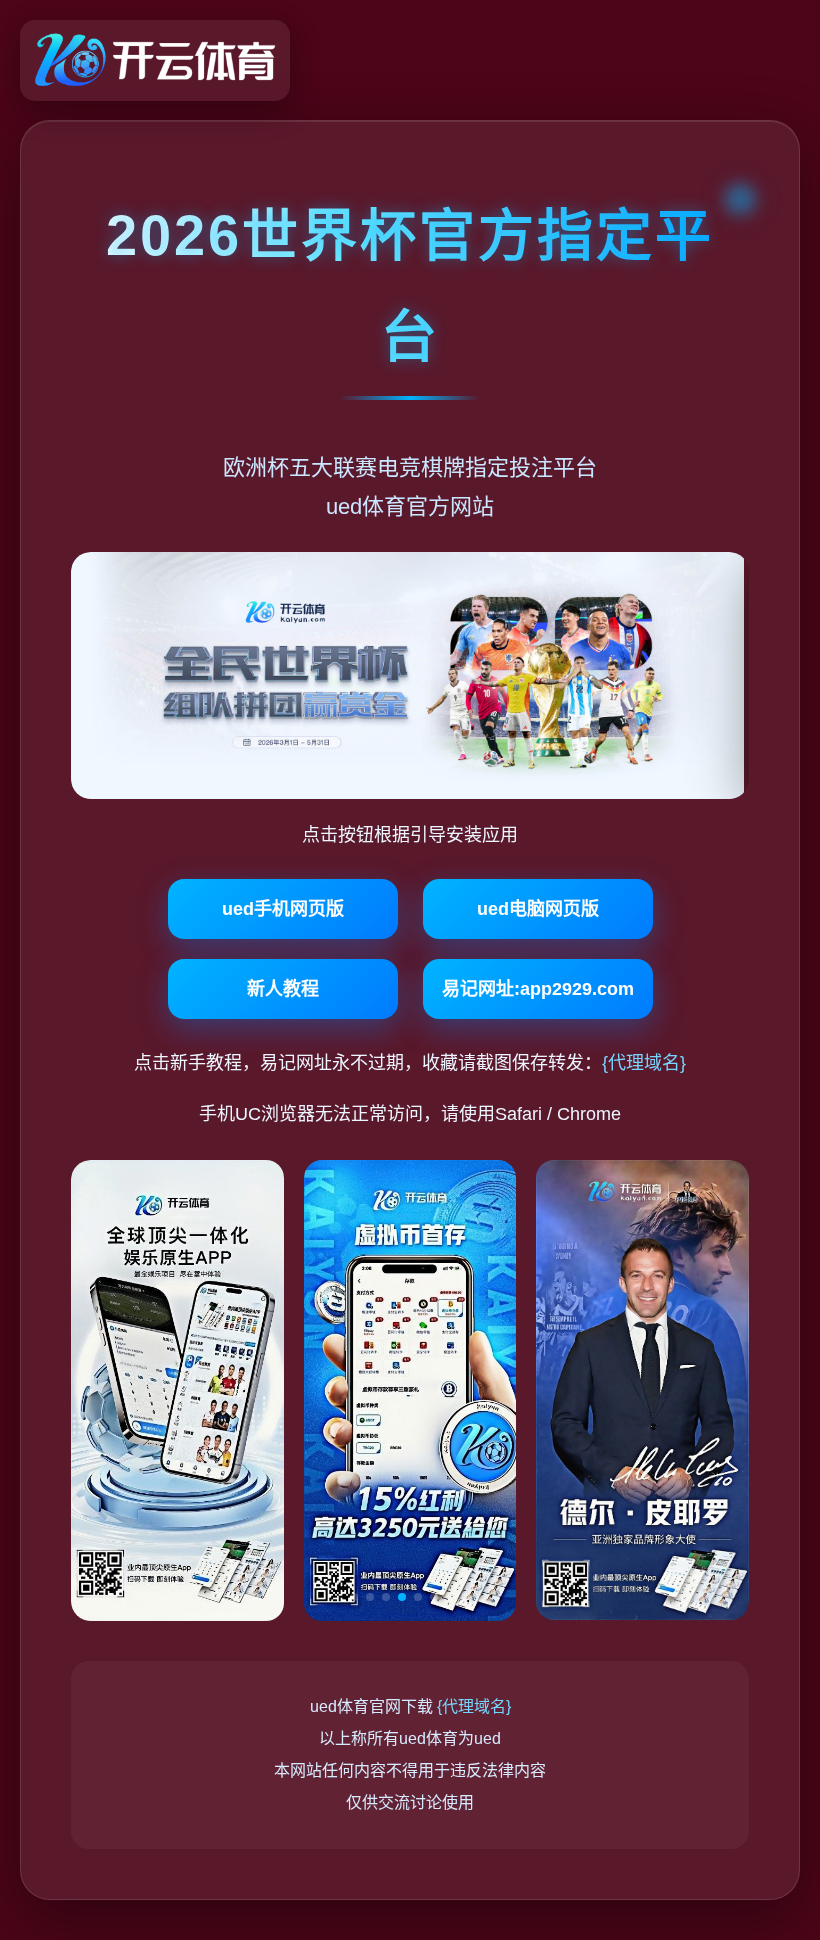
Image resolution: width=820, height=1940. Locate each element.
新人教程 (283, 989)
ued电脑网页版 (538, 909)
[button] (354, 1597)
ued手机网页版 (283, 909)
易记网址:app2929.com (538, 989)
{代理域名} (644, 1063)
